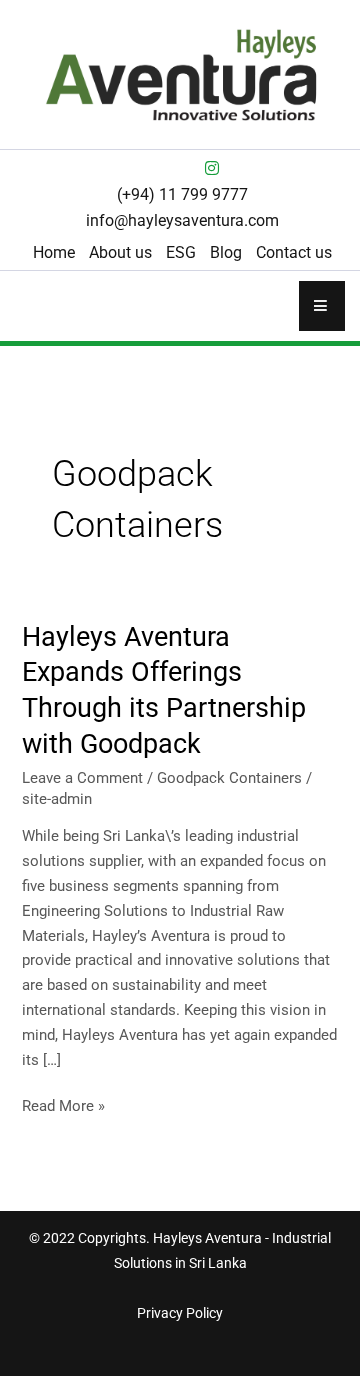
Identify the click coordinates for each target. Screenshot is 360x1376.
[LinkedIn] (180, 168)
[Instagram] (212, 168)
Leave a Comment (82, 778)
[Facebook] (148, 168)
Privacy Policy (180, 1313)
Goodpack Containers (229, 778)
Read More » (63, 1104)
